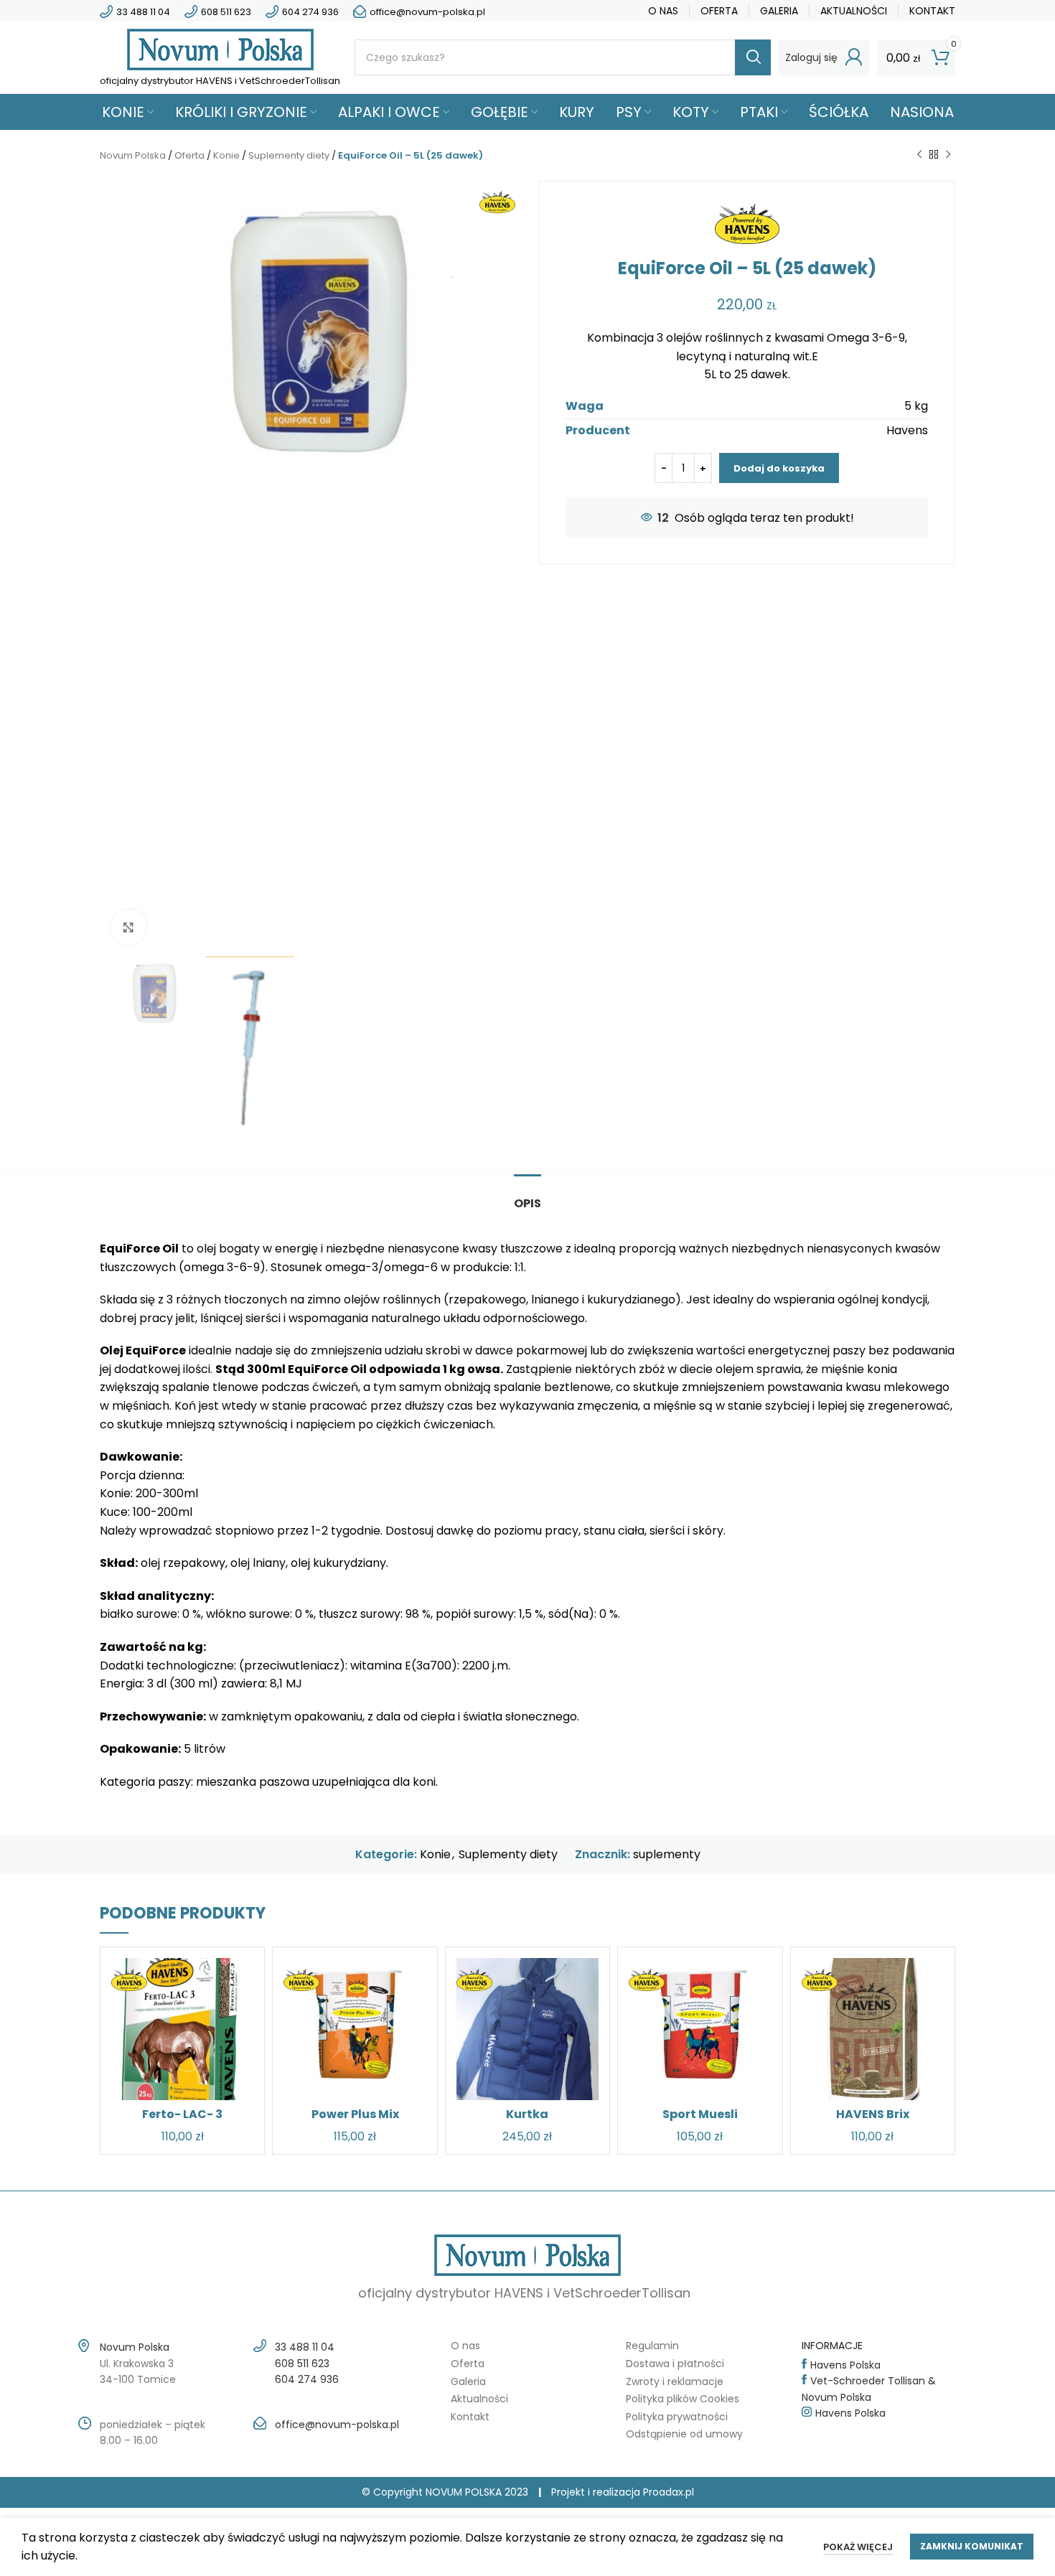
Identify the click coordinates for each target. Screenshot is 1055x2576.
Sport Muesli (700, 2114)
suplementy (667, 1854)
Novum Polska (133, 155)
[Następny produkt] (948, 155)
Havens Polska (845, 2365)
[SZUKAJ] (753, 57)
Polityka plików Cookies (683, 2399)
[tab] (527, 1196)
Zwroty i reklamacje (675, 2381)
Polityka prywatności (677, 2417)
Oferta (189, 155)
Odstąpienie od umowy (684, 2434)
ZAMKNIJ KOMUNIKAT (972, 2546)
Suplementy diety (289, 155)
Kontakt (470, 2417)
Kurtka (527, 2114)
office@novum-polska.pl (427, 12)
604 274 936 (310, 12)
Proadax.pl (669, 2492)
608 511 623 (226, 12)
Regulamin (652, 2346)
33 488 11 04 (143, 12)
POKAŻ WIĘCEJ (858, 2547)
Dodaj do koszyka (779, 468)
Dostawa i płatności (675, 2364)
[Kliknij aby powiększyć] (128, 927)
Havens (907, 430)
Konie (226, 155)
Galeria (468, 2381)
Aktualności (479, 2399)
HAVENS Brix (873, 2114)
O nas (465, 2346)
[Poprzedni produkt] (919, 155)
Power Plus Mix (355, 2114)
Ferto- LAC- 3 (182, 2114)
